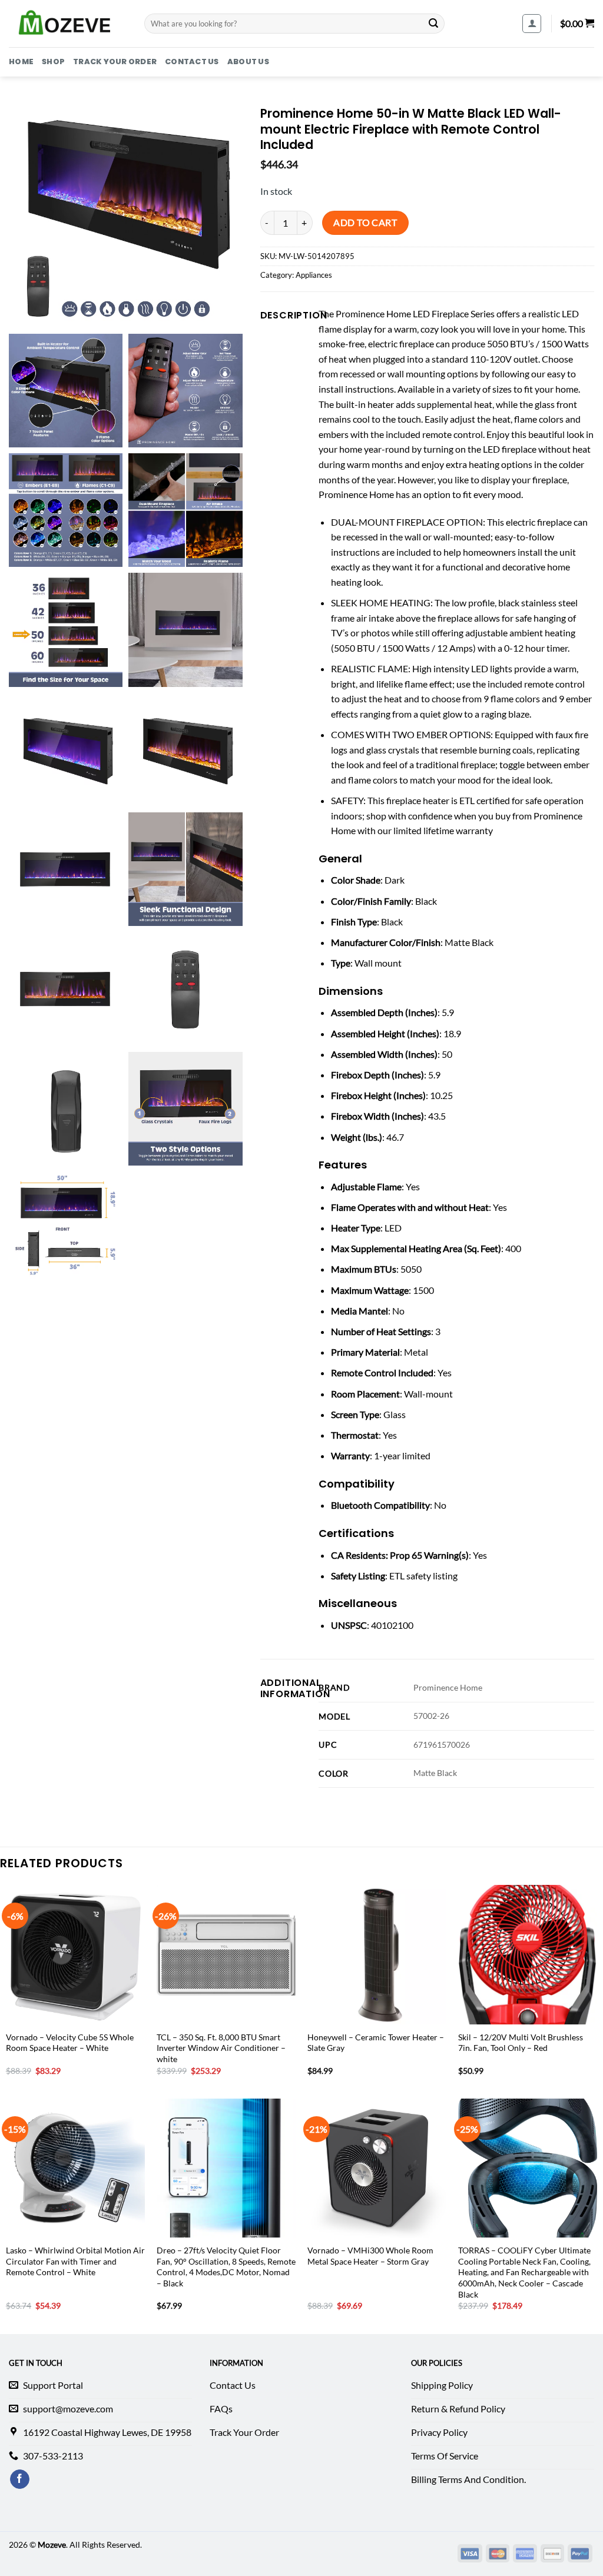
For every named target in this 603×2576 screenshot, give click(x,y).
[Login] (532, 24)
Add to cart (365, 223)
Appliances (314, 275)
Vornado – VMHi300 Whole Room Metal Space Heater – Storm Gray (370, 2256)
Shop (53, 62)
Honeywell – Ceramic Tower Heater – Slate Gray (376, 2043)
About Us (248, 62)
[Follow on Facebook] (20, 2479)
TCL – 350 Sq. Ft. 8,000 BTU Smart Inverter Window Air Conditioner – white (221, 2048)
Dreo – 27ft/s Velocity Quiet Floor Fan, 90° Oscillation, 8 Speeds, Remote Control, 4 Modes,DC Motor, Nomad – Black (226, 2267)
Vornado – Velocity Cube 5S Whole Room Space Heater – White (70, 2043)
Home (21, 62)
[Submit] (434, 24)
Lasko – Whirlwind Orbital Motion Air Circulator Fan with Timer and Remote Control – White (75, 2261)
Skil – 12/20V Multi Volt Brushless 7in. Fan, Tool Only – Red (521, 2043)
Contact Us (192, 62)
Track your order (115, 62)
